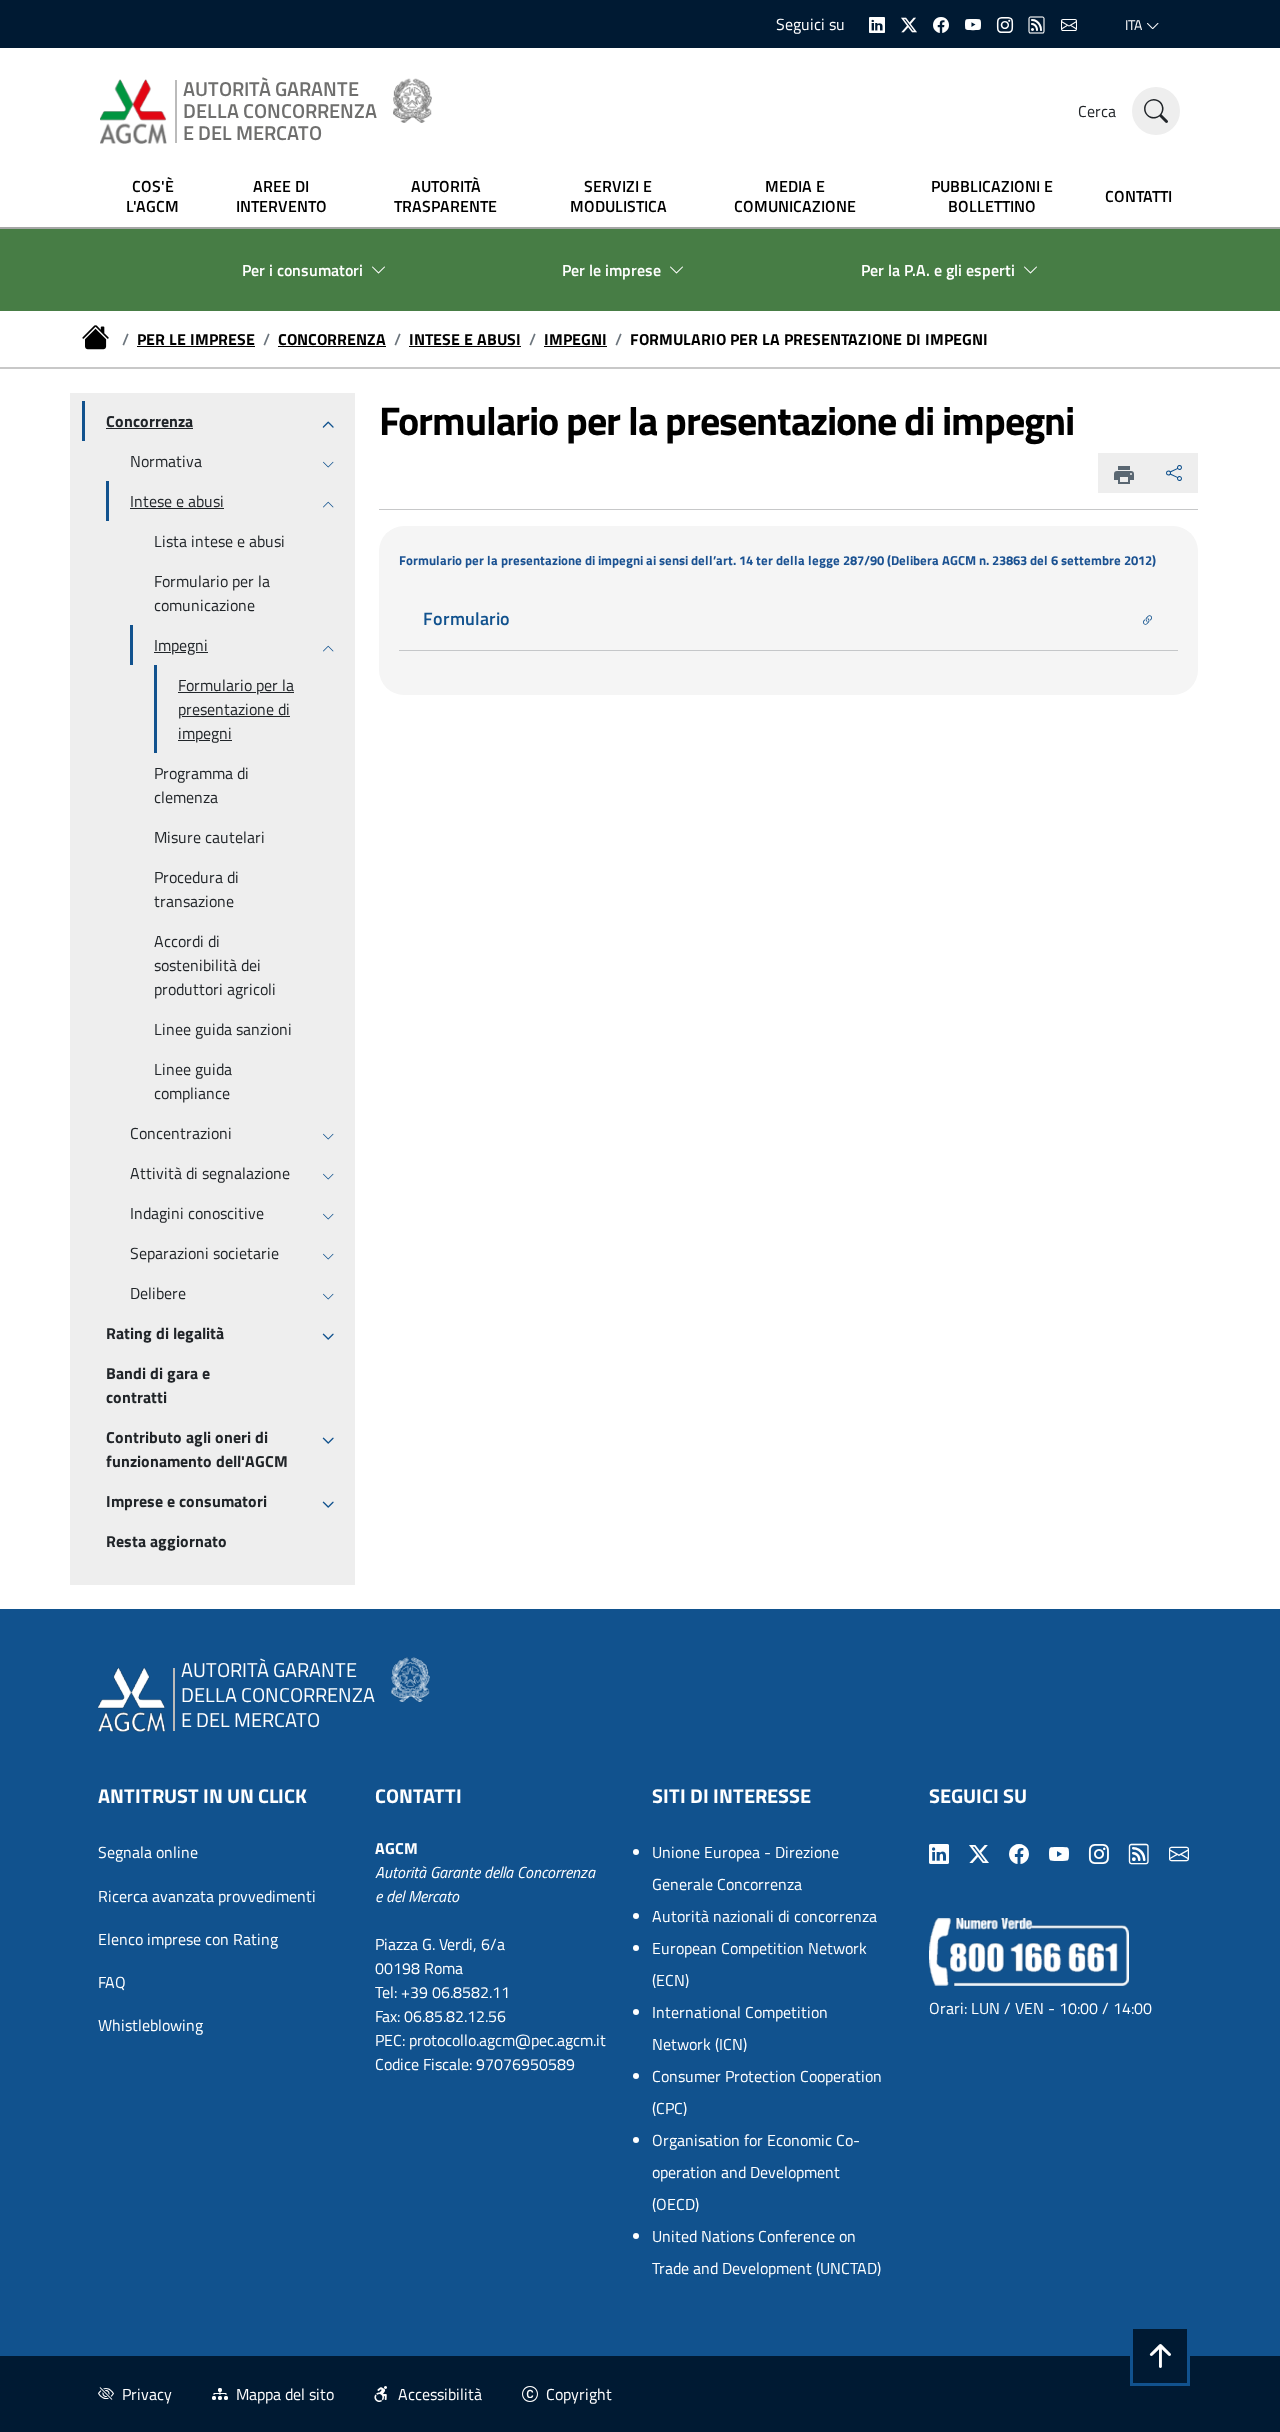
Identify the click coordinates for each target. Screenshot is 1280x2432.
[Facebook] (941, 23)
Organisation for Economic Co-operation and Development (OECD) (756, 2172)
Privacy (147, 2394)
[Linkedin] (877, 23)
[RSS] (1037, 23)
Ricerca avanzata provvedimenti (207, 1896)
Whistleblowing (150, 2025)
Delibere (158, 1293)
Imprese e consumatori (186, 1501)
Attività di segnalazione (210, 1173)
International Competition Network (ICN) (740, 2028)
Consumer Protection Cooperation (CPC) (767, 2092)
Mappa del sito (285, 2394)
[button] (1160, 2356)
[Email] (1069, 23)
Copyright (579, 2394)
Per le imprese (196, 339)
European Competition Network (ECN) (759, 1964)
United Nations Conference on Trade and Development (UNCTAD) (766, 2252)
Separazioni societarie (204, 1253)
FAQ (112, 1982)
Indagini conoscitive (197, 1213)
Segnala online (148, 1852)
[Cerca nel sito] (1156, 111)
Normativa (166, 461)
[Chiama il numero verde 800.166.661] (1029, 1950)
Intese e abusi (465, 339)
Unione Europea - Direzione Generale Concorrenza (745, 1868)
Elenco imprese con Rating (188, 1939)
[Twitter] (909, 23)
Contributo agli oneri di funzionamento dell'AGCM (197, 1449)
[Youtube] (973, 23)
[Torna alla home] (98, 339)
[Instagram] (1005, 23)
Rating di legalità (165, 1333)
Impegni (575, 339)
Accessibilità (440, 2394)
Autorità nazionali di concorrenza (764, 1916)
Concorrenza (332, 339)
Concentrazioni (181, 1133)
